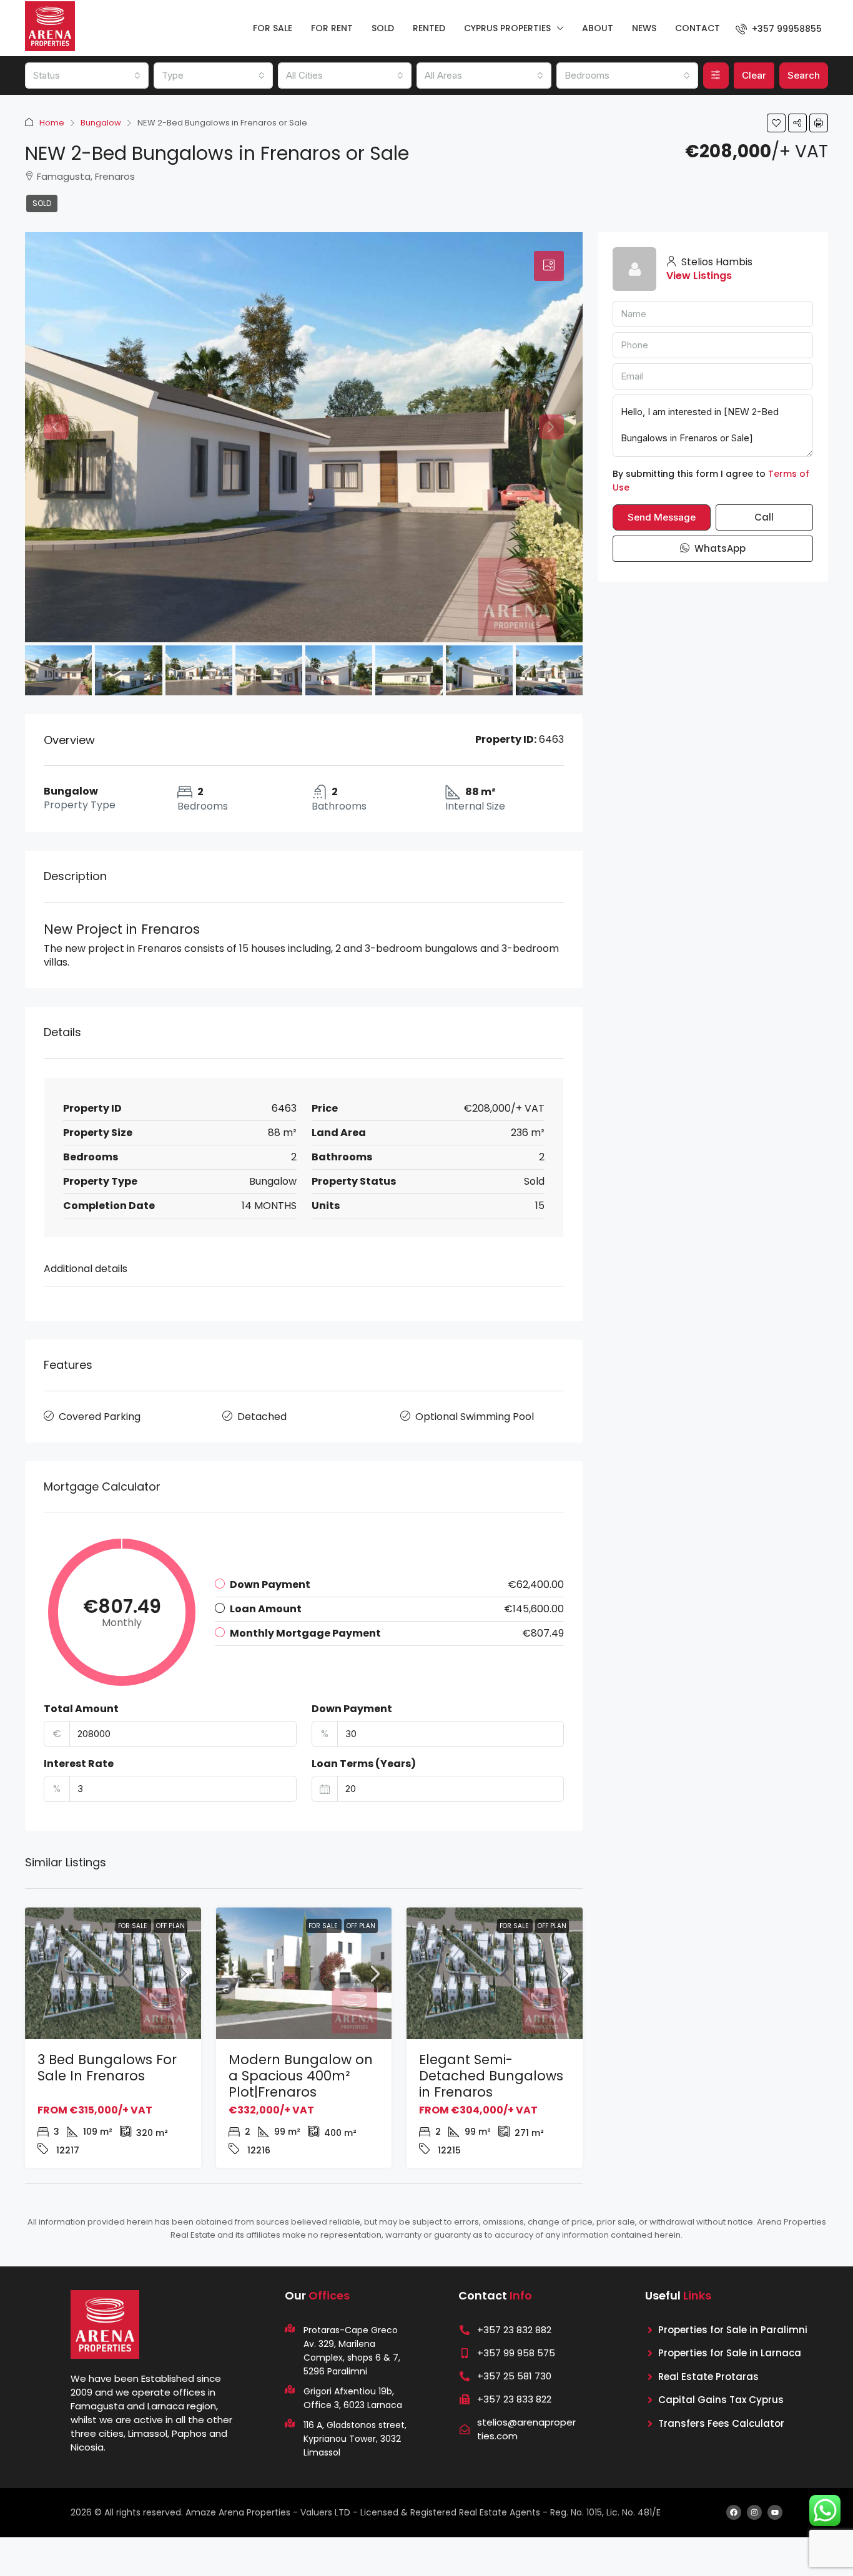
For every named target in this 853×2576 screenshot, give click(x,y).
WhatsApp (719, 548)
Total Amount (81, 1709)
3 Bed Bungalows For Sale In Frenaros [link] (107, 2068)
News (644, 28)
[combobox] (87, 76)
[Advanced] (716, 76)
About (598, 28)
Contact (698, 28)
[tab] (549, 266)
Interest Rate (79, 1764)
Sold (42, 203)
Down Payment (352, 1709)
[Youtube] (775, 2512)
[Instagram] (754, 2512)
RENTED (429, 28)
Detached (262, 1417)
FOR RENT (332, 28)
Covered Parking (100, 1417)
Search (804, 75)
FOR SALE (273, 28)
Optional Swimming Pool (475, 1417)
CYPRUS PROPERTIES (507, 28)
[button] (776, 123)
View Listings (699, 276)
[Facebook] (734, 2512)
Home (52, 123)
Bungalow (101, 123)
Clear (754, 75)
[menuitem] (779, 29)
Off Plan (170, 1926)
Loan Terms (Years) (364, 1764)
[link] (113, 1974)
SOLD (383, 28)
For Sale (133, 1926)
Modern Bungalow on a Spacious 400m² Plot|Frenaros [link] (301, 2076)
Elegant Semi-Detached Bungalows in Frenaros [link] (491, 2076)
